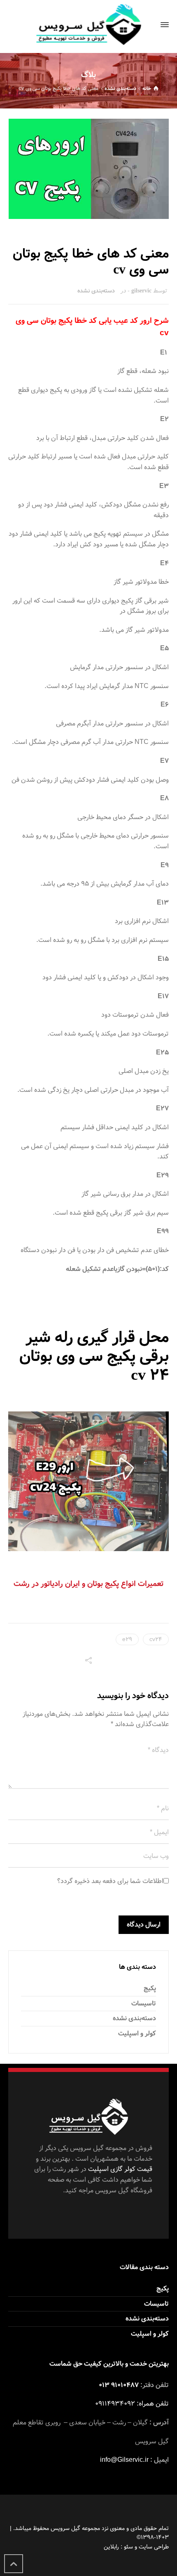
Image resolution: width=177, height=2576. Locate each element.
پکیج (150, 1988)
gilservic (141, 291)
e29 (127, 1639)
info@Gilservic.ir (124, 2460)
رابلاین (111, 2547)
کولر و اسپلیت (137, 2034)
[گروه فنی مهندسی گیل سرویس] (88, 25)
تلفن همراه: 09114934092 (132, 2404)
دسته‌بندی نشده (96, 291)
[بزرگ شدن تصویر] (89, 169)
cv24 (156, 1639)
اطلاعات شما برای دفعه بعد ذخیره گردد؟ (110, 1881)
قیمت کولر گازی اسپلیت (120, 2169)
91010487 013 (119, 2385)
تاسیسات (144, 2004)
